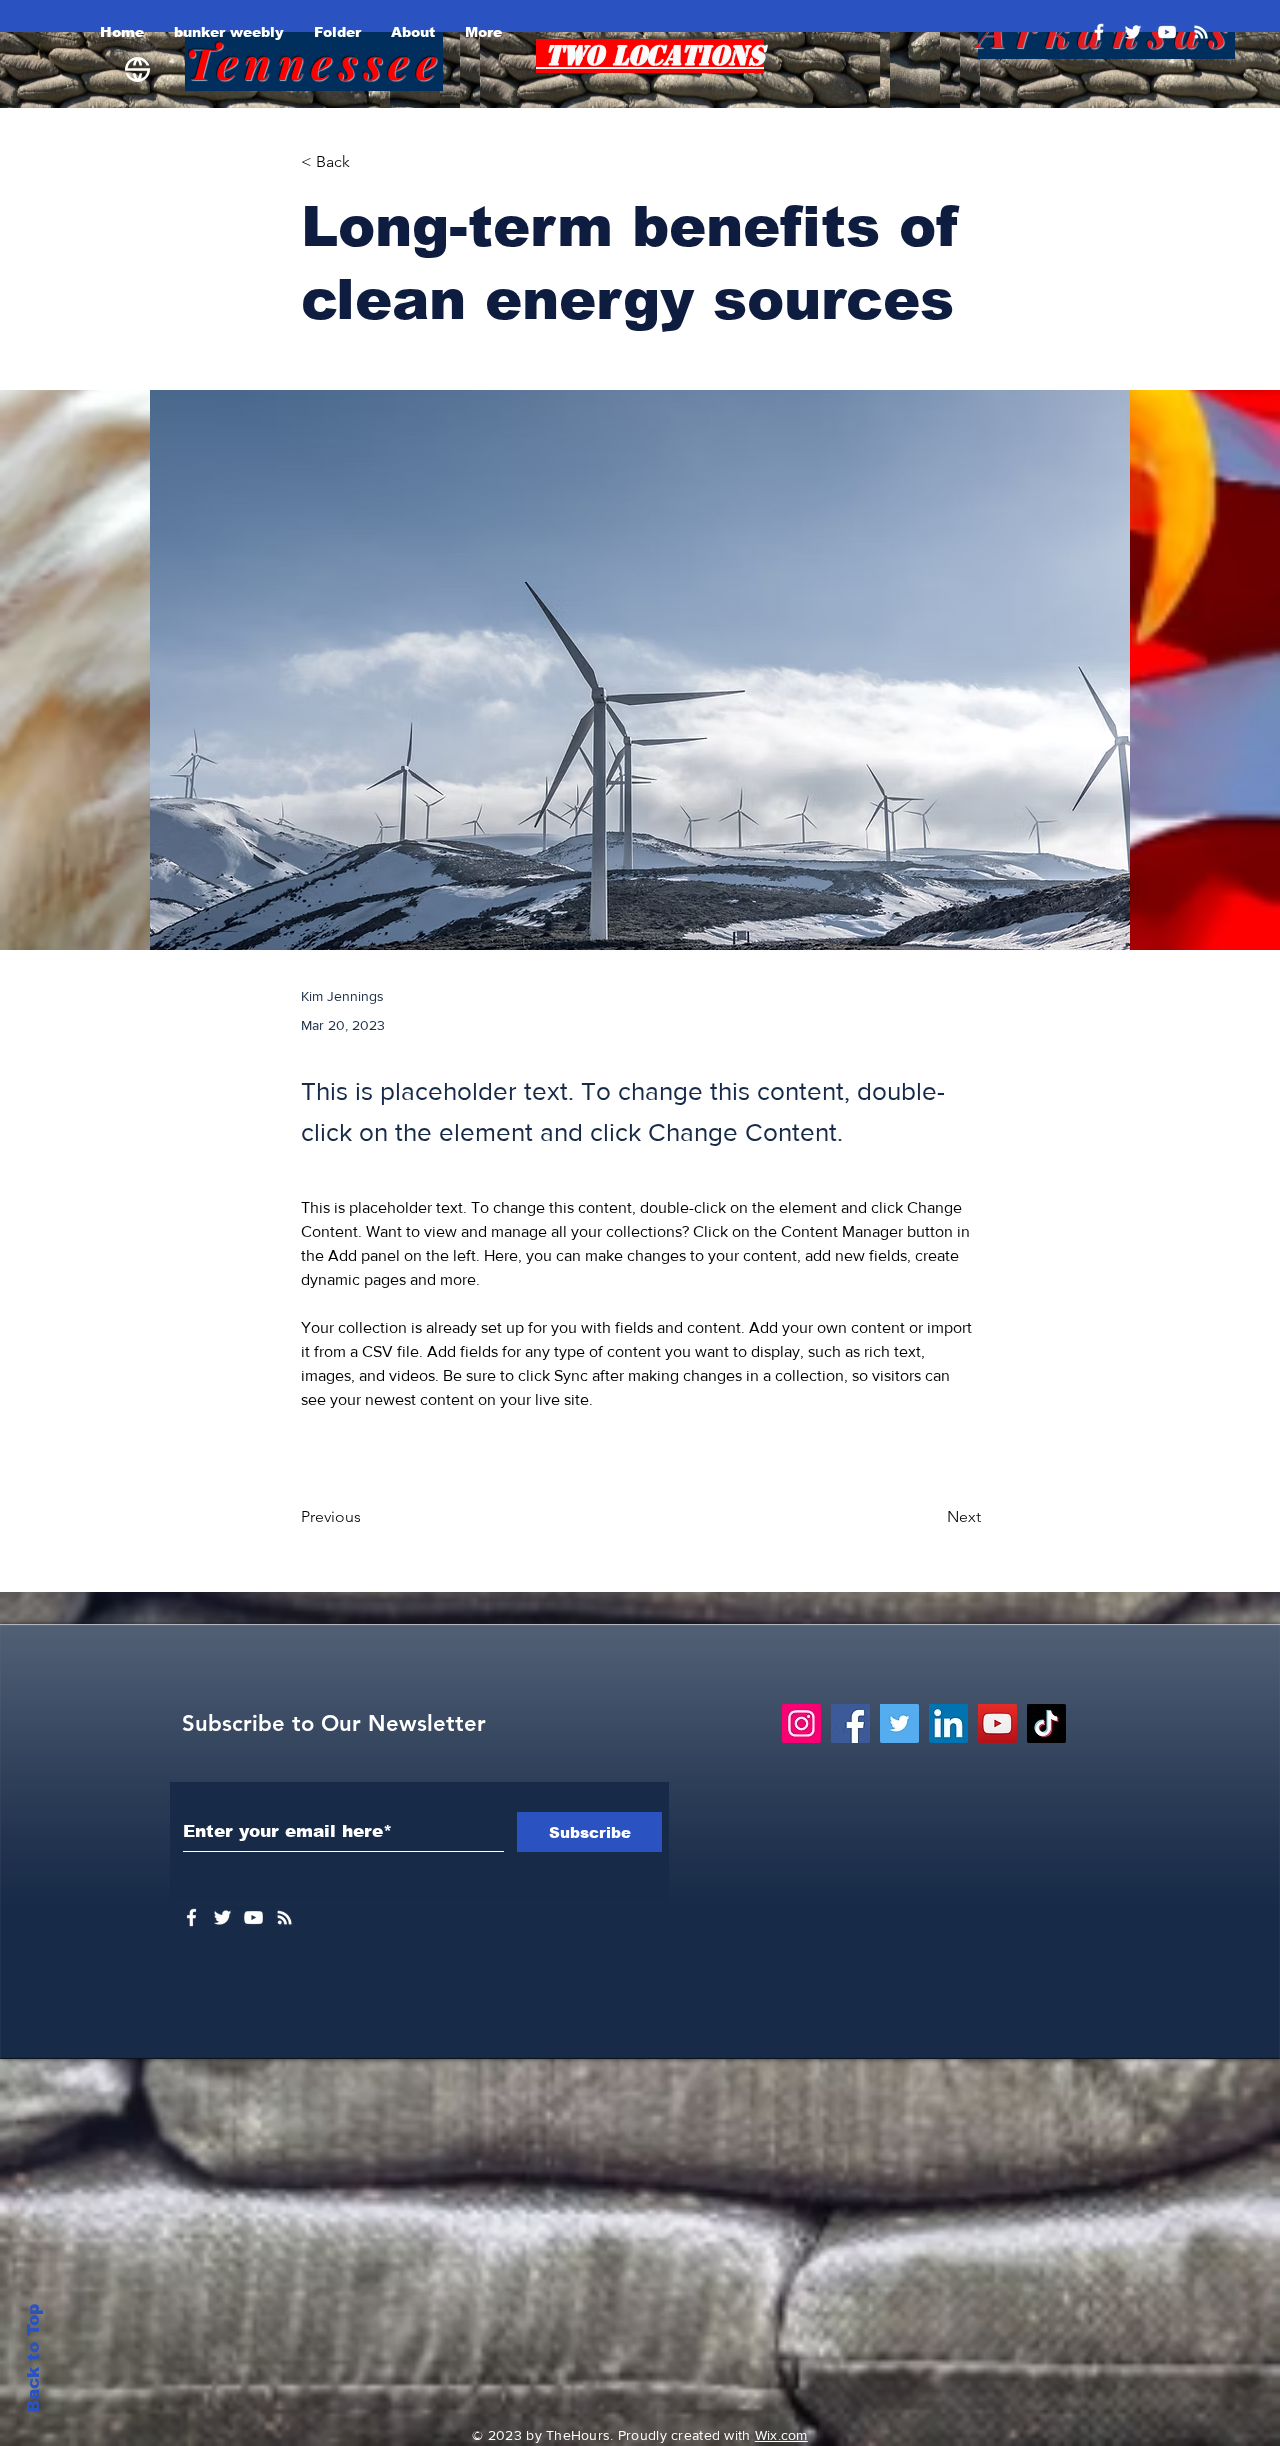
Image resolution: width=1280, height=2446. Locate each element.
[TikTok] (1046, 1723)
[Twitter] (1133, 32)
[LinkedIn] (948, 1723)
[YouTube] (1167, 32)
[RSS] (1201, 32)
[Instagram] (801, 1723)
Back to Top (33, 2358)
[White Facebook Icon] (191, 1917)
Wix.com (781, 2435)
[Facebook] (1099, 32)
